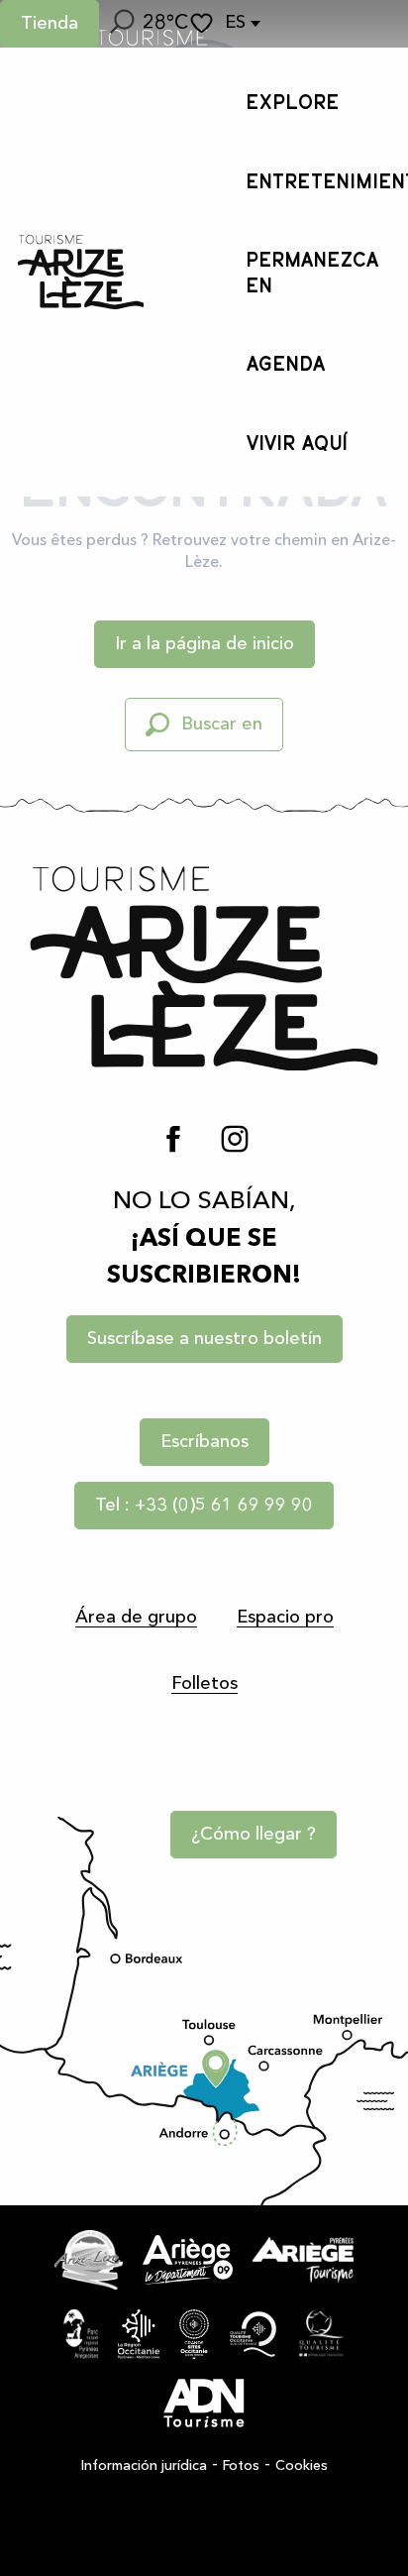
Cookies (302, 2466)
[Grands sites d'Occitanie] (194, 2334)
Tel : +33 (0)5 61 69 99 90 (204, 1506)
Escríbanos (204, 1442)
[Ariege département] (188, 2260)
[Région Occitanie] (139, 2334)
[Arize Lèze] (89, 2260)
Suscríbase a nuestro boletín (204, 1339)
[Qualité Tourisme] (321, 2334)
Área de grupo (136, 1618)
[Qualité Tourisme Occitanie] (254, 2334)
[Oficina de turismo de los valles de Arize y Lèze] (81, 272)
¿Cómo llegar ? (254, 1835)
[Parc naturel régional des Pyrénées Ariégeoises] (81, 2334)
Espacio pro (285, 1618)
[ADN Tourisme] (204, 2404)
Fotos (241, 2466)
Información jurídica (144, 2466)
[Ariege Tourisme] (303, 2260)
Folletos (204, 1684)
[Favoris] (204, 23)
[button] (121, 24)
